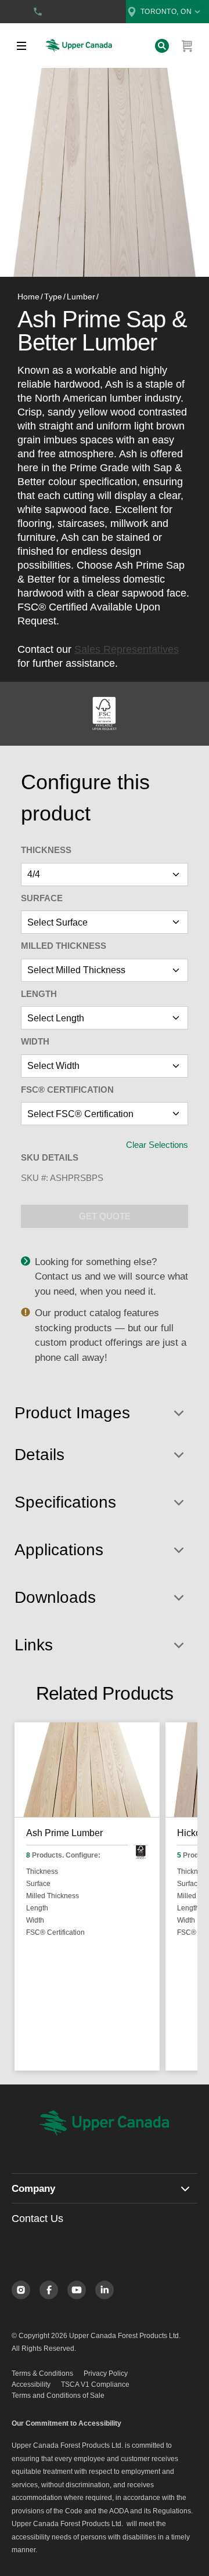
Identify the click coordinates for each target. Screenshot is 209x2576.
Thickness (46, 850)
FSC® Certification (67, 1090)
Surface (42, 898)
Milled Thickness (64, 946)
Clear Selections (157, 1145)
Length (39, 994)
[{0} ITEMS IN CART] (188, 46)
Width (35, 1041)
